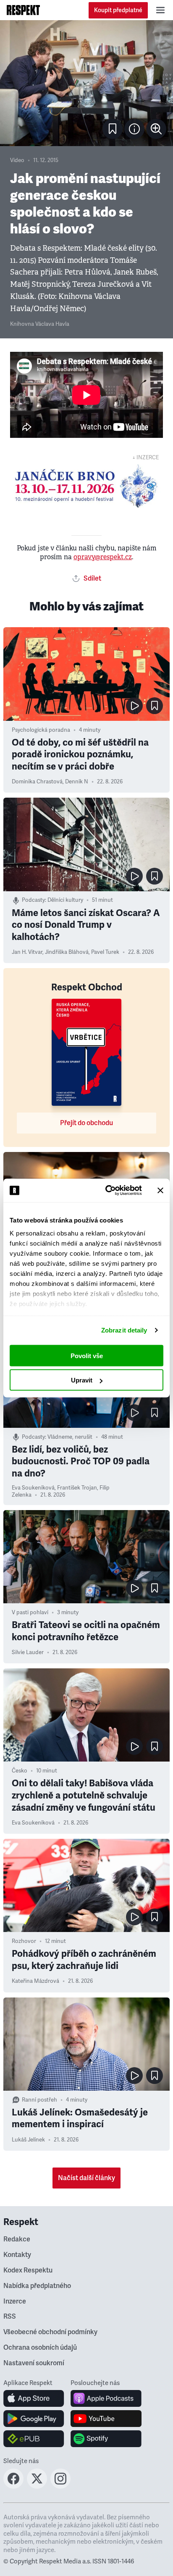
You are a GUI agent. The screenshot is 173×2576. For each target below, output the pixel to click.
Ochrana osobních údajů (40, 2348)
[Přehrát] (134, 706)
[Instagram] (60, 2486)
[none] (156, 129)
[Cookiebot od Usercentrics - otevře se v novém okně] (107, 1191)
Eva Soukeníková (33, 1488)
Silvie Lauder (28, 1652)
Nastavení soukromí (34, 2363)
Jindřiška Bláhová (67, 952)
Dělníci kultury (65, 900)
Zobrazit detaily (124, 1330)
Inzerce (15, 2301)
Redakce (17, 2239)
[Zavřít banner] (160, 1190)
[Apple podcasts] (106, 2398)
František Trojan (77, 1488)
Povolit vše (87, 1355)
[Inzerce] (86, 486)
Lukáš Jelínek (28, 2140)
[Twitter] (37, 2486)
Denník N (77, 782)
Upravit (82, 1380)
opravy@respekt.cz (103, 557)
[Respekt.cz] (23, 10)
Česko (20, 1771)
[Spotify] (106, 2439)
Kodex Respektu (28, 2270)
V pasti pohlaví (30, 1613)
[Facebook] (13, 2486)
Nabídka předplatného (37, 2286)
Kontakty (17, 2255)
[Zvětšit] (86, 83)
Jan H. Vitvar (27, 952)
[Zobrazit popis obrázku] (134, 129)
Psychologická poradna (41, 730)
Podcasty (33, 900)
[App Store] (34, 2398)
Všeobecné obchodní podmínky (50, 2332)
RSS (10, 2317)
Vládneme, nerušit (70, 1437)
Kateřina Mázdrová (35, 1981)
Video (17, 160)
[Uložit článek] (113, 129)
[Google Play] (34, 2419)
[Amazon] (34, 2439)
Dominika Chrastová (37, 782)
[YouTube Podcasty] (106, 2419)
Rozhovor (24, 1941)
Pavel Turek (105, 952)
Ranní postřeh (39, 2100)
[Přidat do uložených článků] (155, 706)
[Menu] (160, 10)
